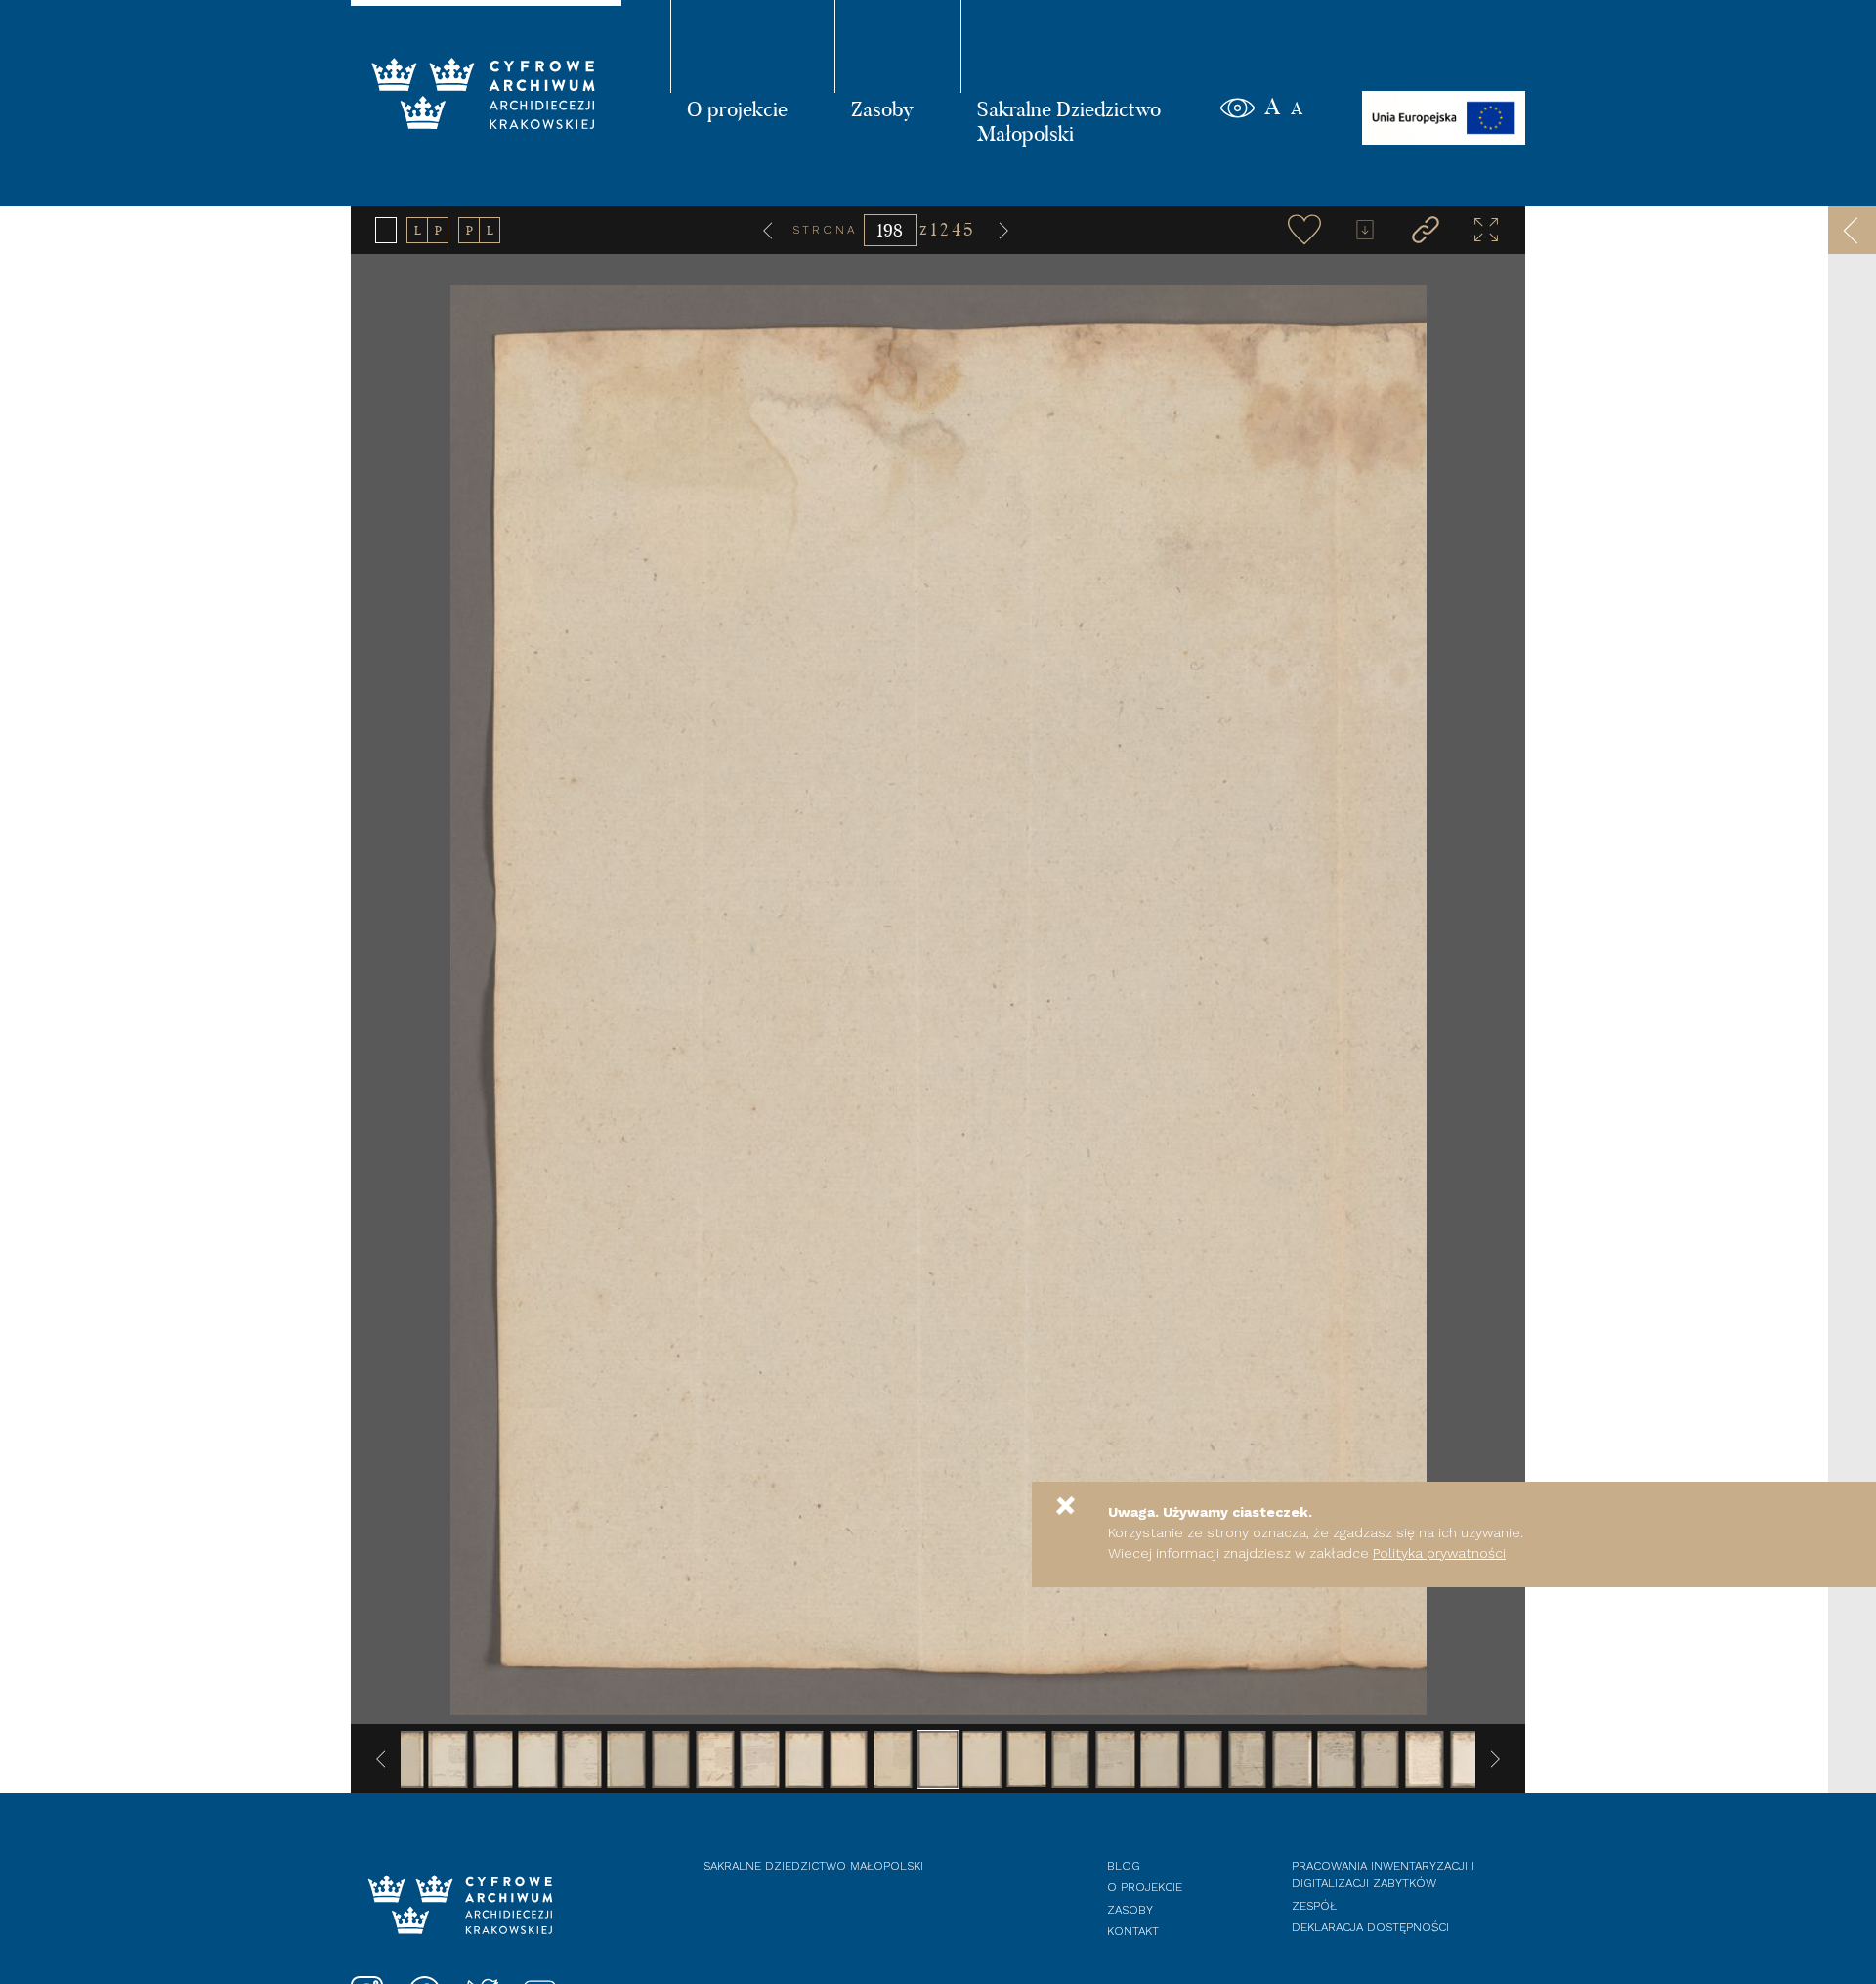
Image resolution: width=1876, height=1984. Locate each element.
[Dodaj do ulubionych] (1304, 230)
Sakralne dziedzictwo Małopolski (813, 1866)
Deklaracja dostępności (1370, 1927)
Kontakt (1133, 1931)
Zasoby (882, 108)
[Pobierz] (1365, 230)
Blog (1124, 1866)
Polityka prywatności (1439, 1553)
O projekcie (737, 108)
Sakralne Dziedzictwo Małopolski (1069, 121)
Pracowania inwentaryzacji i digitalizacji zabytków (1383, 1875)
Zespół (1314, 1906)
